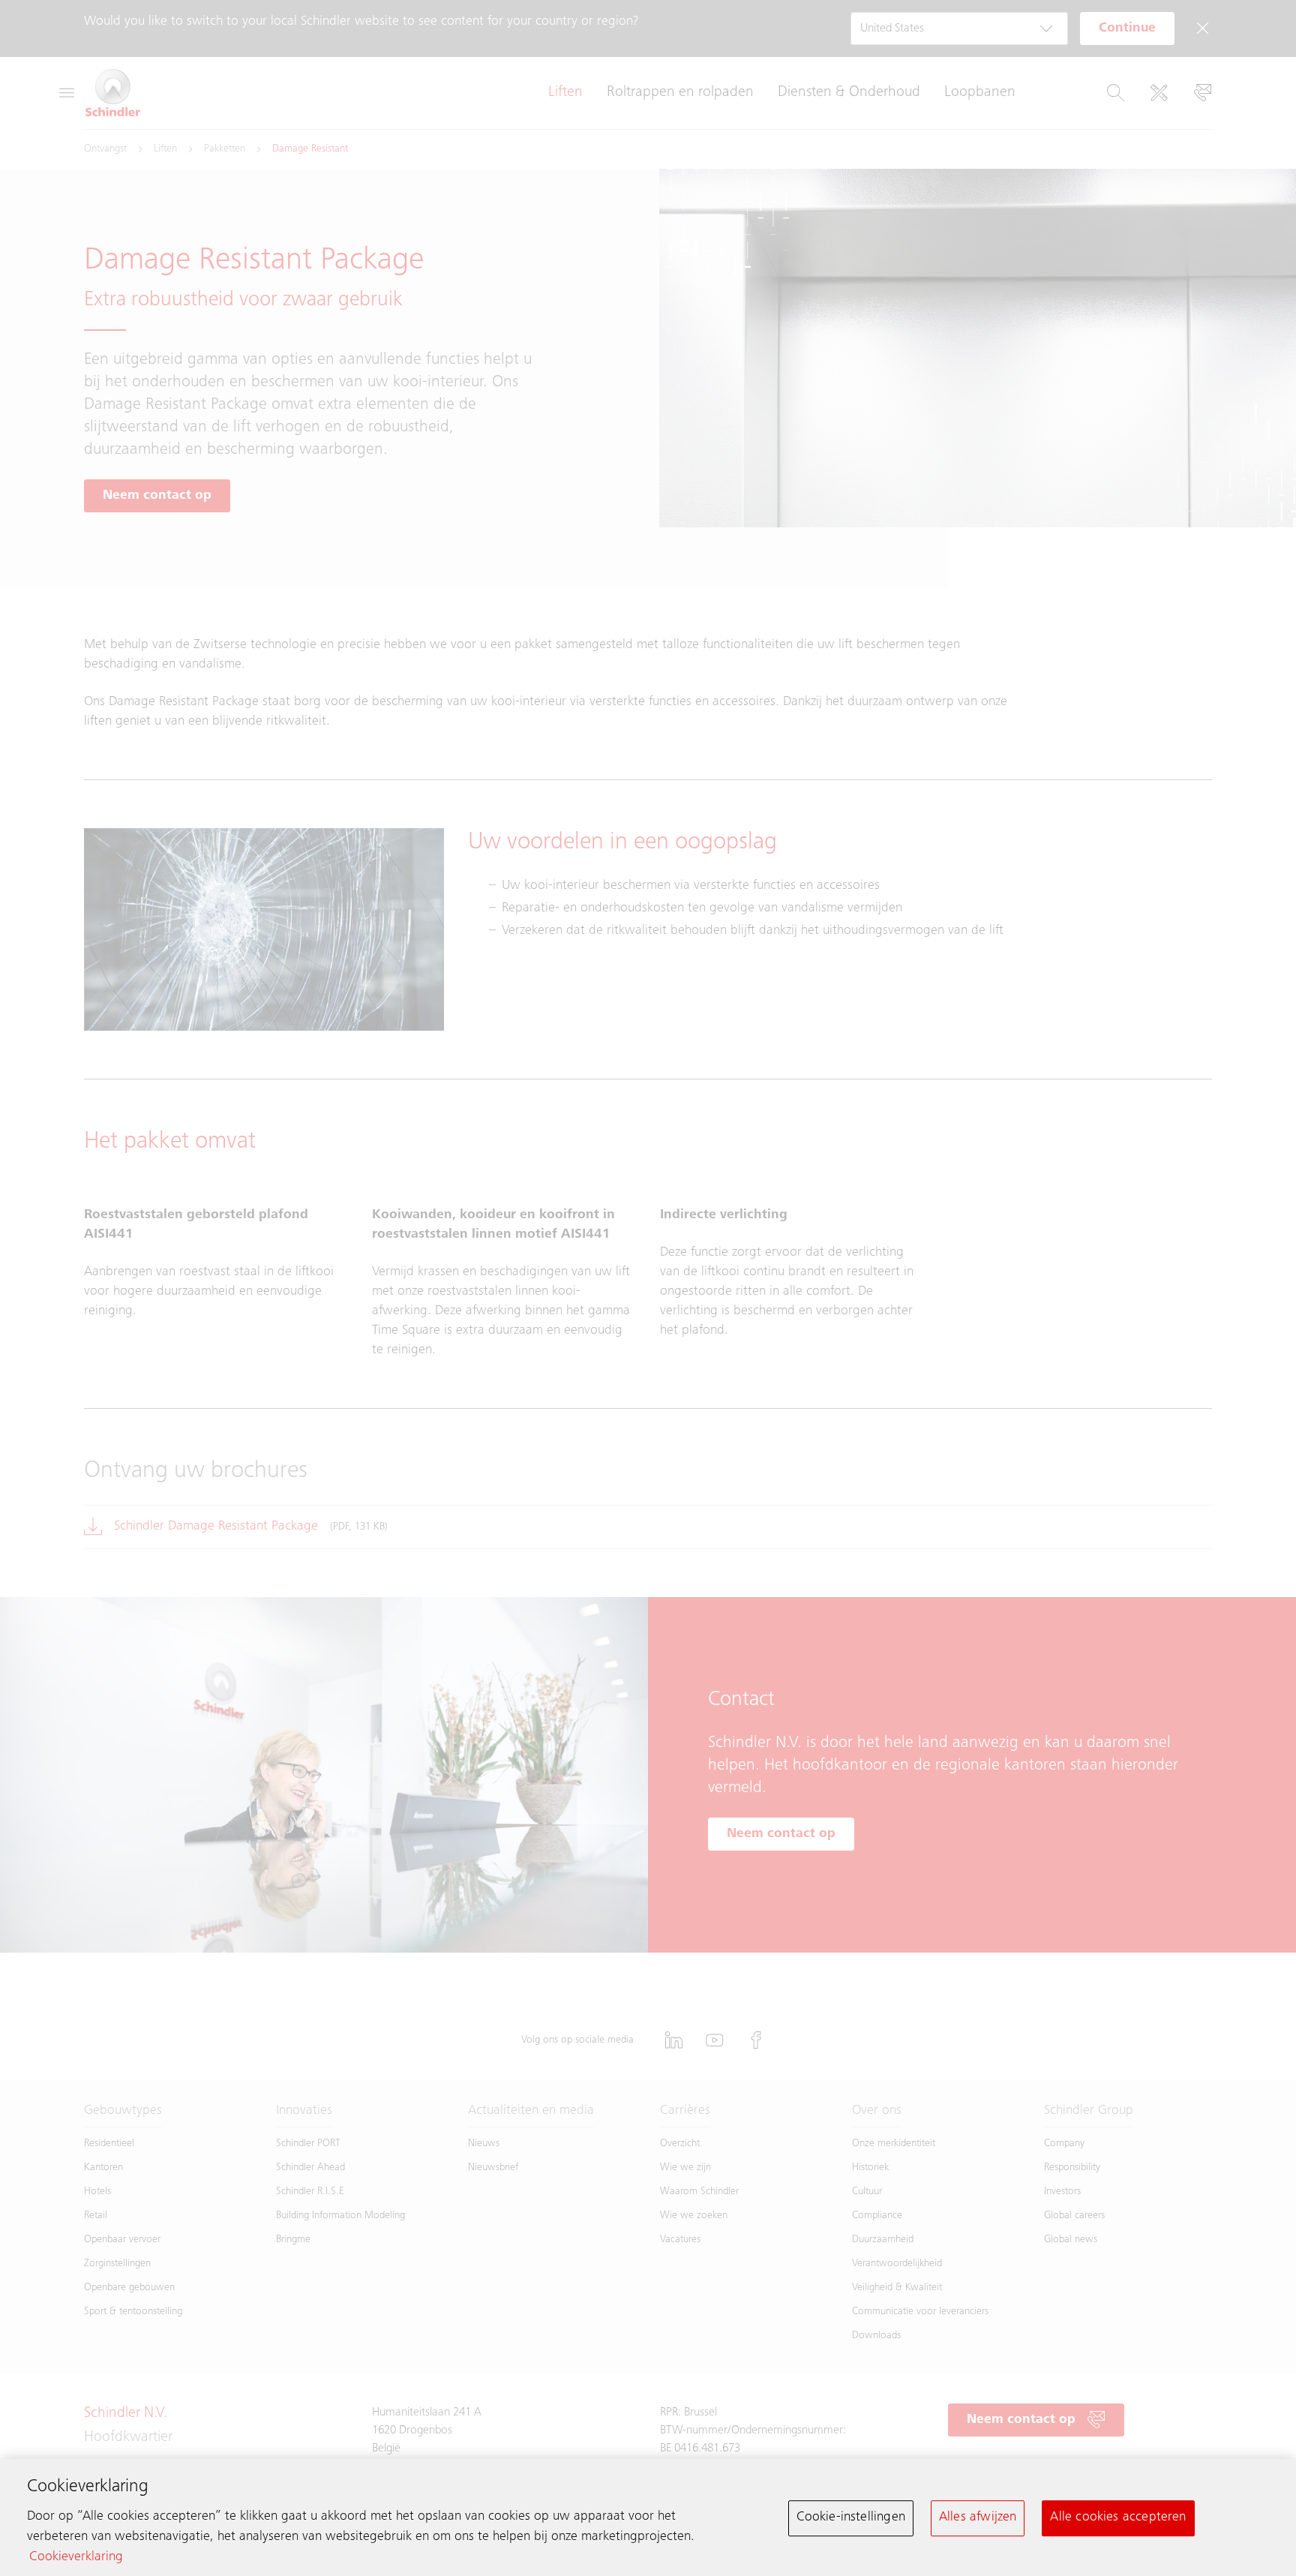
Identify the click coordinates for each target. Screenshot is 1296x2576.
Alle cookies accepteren (1118, 2517)
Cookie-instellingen (851, 2517)
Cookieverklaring (76, 2557)
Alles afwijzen (978, 2517)
